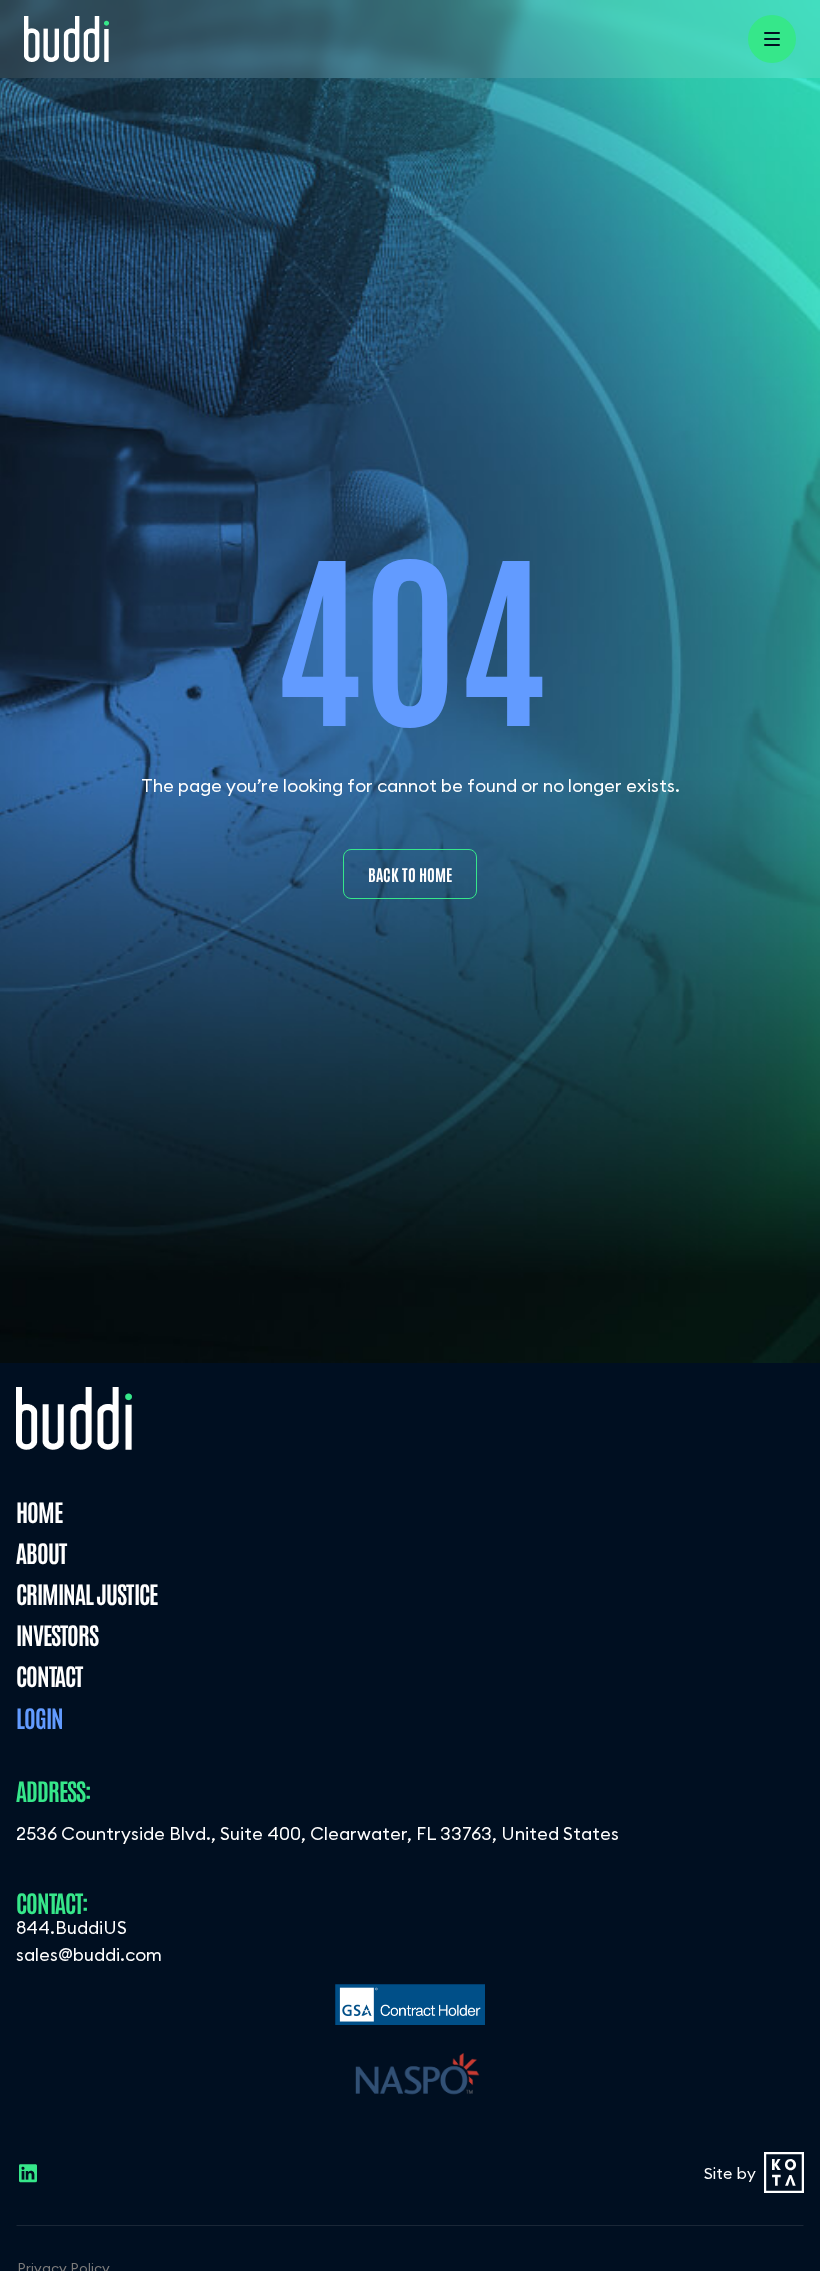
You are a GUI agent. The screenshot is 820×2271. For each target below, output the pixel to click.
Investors (57, 1633)
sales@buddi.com (89, 1954)
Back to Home (410, 874)
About (41, 1551)
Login (39, 1716)
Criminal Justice (86, 1592)
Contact (49, 1674)
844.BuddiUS (71, 1927)
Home (39, 1510)
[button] (772, 39)
